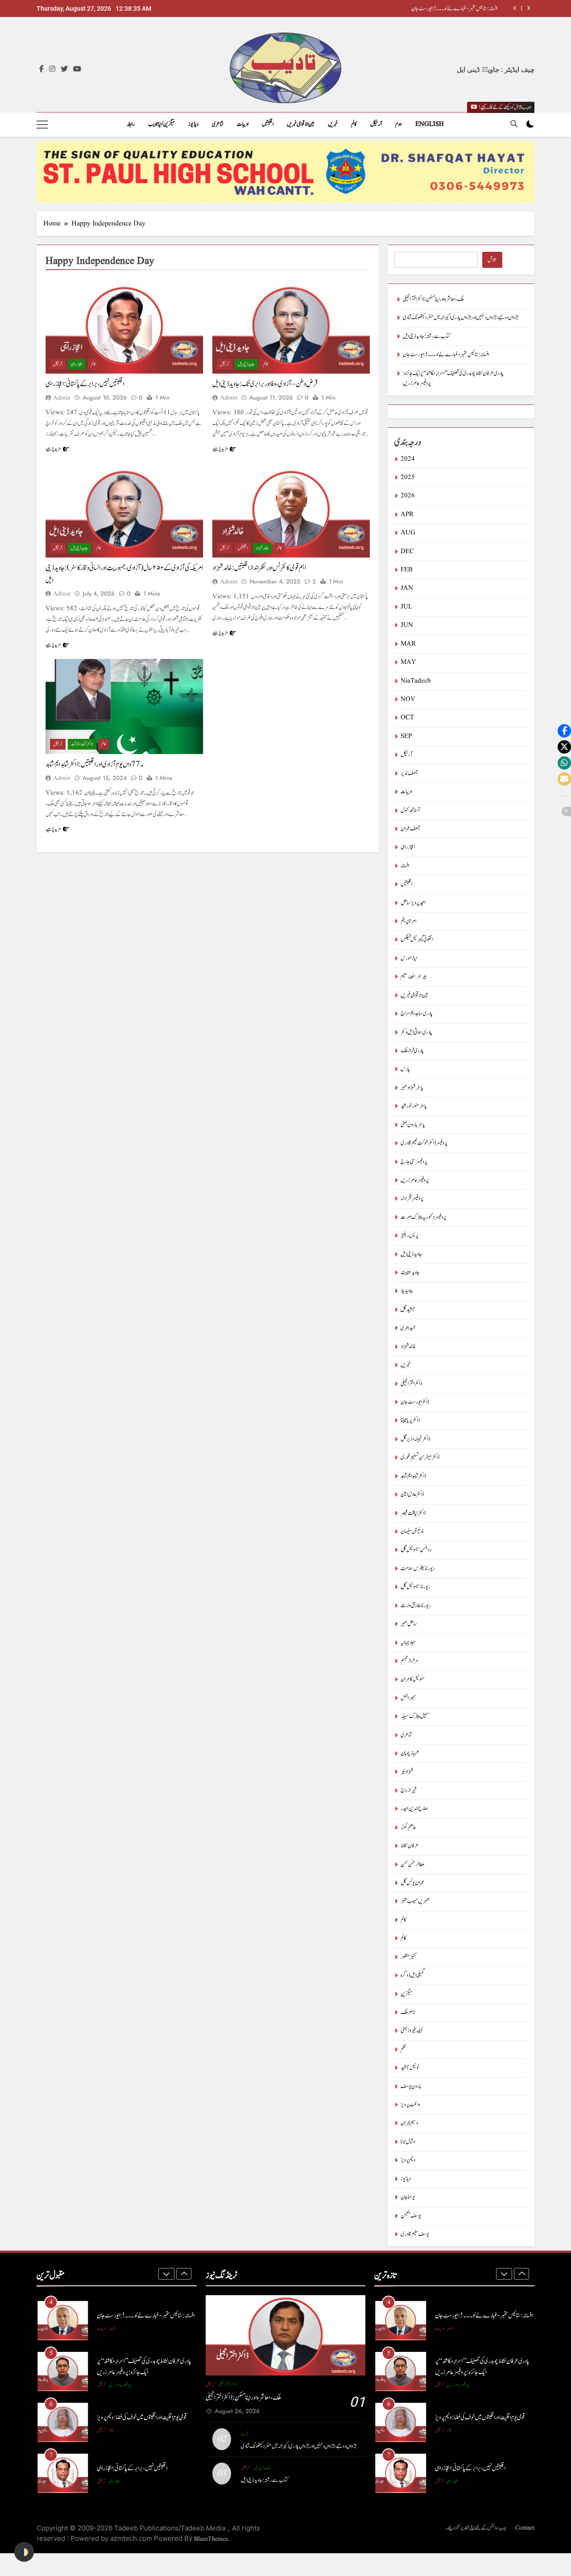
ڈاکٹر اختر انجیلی (411, 1384)
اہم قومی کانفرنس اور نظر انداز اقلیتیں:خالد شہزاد (259, 568)
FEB (407, 570)
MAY (408, 662)
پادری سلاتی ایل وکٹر (416, 1032)
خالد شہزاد (262, 548)
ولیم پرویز (408, 2160)
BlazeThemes (211, 2539)
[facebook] (41, 70)
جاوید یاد (407, 1291)
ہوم (399, 124)
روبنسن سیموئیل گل (416, 1550)
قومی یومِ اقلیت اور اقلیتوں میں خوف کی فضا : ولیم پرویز (142, 2417)
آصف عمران (410, 829)
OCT (407, 718)
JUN (407, 625)
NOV (408, 699)
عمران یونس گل (412, 1883)
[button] (564, 731)
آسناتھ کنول (410, 811)
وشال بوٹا (408, 2142)
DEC (407, 552)
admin (62, 398)
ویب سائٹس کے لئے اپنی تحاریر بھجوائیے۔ (476, 2528)
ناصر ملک (408, 2012)
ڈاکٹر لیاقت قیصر (413, 1513)
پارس (405, 1069)
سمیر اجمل (408, 1698)
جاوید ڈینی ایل (246, 364)
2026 (408, 496)
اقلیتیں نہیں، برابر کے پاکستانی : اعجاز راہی (85, 384)
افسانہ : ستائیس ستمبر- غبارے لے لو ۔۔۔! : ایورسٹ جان (454, 8)
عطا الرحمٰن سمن (413, 1865)
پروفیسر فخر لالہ (412, 1198)
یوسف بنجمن (411, 2216)
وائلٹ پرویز (410, 2105)
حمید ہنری (408, 1328)
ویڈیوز (193, 124)
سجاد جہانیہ (408, 1643)
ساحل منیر (409, 1624)
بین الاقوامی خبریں (301, 124)
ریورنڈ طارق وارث (416, 1606)
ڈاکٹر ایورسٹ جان (415, 1402)
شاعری (218, 124)
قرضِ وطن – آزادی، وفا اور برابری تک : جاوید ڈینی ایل (265, 384)
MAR (408, 644)
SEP (406, 736)
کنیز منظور (408, 1957)
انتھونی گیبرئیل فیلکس (417, 940)
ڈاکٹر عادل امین (412, 1494)
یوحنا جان (408, 2197)
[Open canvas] (42, 125)
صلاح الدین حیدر (414, 1809)
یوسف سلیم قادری (415, 2234)
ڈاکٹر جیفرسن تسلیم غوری (420, 1457)
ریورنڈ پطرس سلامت (418, 1569)
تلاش (492, 260)
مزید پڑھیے (53, 449)
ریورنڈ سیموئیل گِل (416, 1587)
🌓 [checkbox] (24, 2552)
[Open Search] (514, 124)
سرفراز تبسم (410, 1661)
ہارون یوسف (411, 2086)
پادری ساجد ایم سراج (417, 1014)
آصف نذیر (409, 773)
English (430, 124)
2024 (408, 459)
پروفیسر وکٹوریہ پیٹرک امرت (423, 1217)
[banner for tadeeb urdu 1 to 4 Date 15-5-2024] (285, 172)
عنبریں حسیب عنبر (415, 1901)
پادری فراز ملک (412, 1051)
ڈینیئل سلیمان (412, 1532)
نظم (403, 2049)
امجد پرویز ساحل (413, 903)
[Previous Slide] (515, 8)
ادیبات (243, 124)
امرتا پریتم (408, 921)
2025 (408, 477)
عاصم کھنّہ (408, 1828)
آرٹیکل (376, 124)
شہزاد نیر (407, 1772)
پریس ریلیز (410, 1236)
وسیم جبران (409, 2123)
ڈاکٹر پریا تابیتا (410, 1420)
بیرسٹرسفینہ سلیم (414, 977)
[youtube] (77, 70)
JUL (406, 607)
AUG (408, 533)
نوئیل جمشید (410, 2068)
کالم (354, 124)
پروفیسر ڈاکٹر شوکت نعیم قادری (424, 1143)
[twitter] (64, 70)
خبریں (333, 124)
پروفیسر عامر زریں (415, 1180)
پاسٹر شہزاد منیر (412, 1088)
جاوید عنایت (410, 1273)
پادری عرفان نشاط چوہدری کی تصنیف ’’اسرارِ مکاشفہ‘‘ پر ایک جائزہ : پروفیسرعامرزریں (144, 2367)
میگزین (406, 1994)
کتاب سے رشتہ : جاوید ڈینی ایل (426, 336)
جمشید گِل (408, 1310)
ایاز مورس (409, 958)
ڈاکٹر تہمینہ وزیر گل (415, 1439)
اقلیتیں (268, 124)
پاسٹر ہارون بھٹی (413, 1125)
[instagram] (52, 70)
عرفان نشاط (410, 1846)
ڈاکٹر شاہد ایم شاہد (82, 744)
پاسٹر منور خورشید (414, 1106)
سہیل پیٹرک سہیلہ (415, 1716)
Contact (525, 2528)
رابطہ (131, 124)
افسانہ (405, 866)
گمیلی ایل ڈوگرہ (413, 1975)
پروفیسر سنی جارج (414, 1162)
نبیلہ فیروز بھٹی (412, 2031)
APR (407, 515)
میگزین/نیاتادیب (161, 124)
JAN (407, 588)
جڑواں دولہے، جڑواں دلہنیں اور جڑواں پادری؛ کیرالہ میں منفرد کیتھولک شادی (461, 318)
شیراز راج (409, 1790)
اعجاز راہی (77, 364)
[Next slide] (528, 8)
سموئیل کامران (413, 1679)
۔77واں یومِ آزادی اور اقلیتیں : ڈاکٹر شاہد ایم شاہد (94, 764)
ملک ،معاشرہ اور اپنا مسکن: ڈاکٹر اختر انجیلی (433, 299)
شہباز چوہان (410, 1753)
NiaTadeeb (416, 681)
